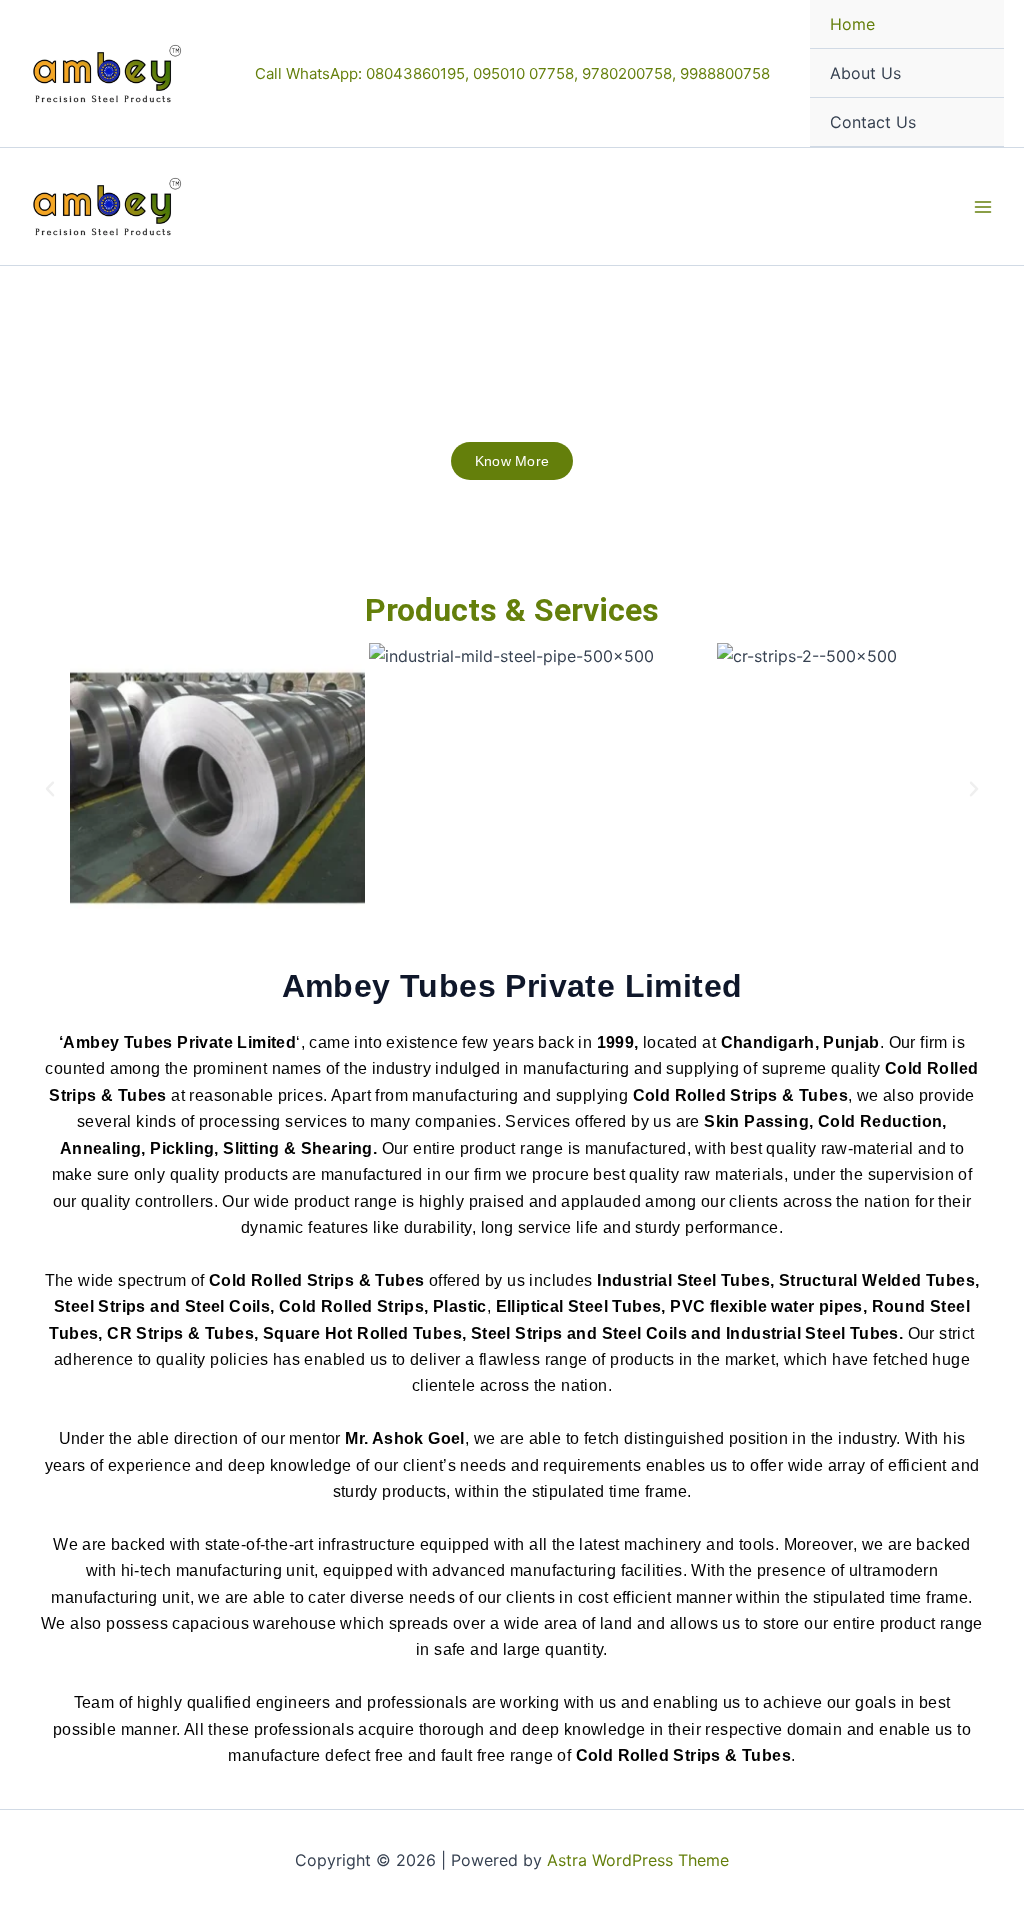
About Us (865, 73)
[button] (50, 789)
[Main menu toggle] (983, 206)
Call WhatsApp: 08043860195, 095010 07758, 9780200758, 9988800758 (512, 73)
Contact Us (873, 122)
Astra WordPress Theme (638, 1860)
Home (852, 24)
